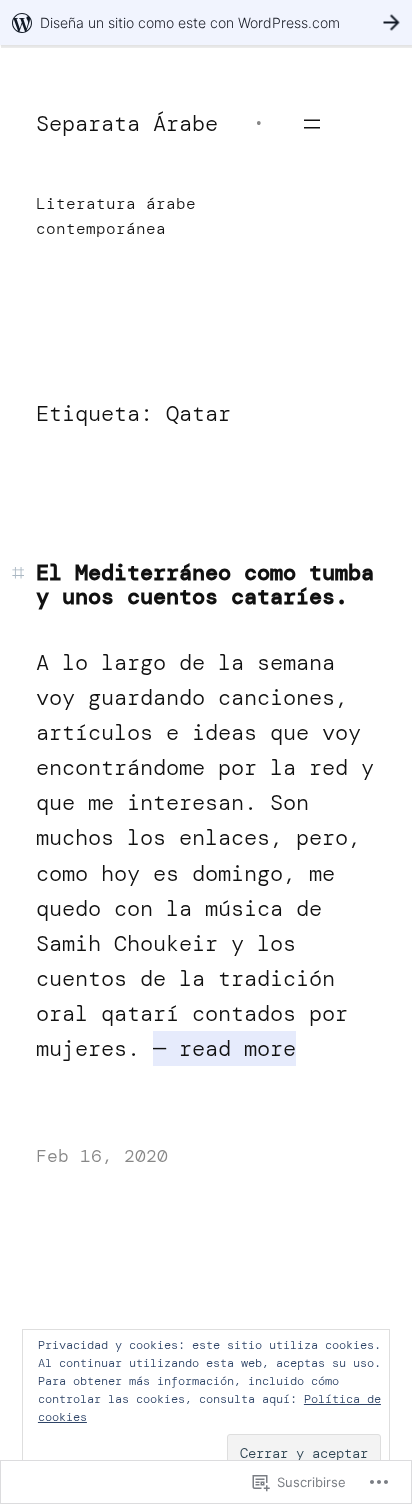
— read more (224, 1048)
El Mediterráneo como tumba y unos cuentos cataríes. (205, 585)
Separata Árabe (127, 123)
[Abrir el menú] (312, 124)
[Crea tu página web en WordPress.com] (206, 22)
